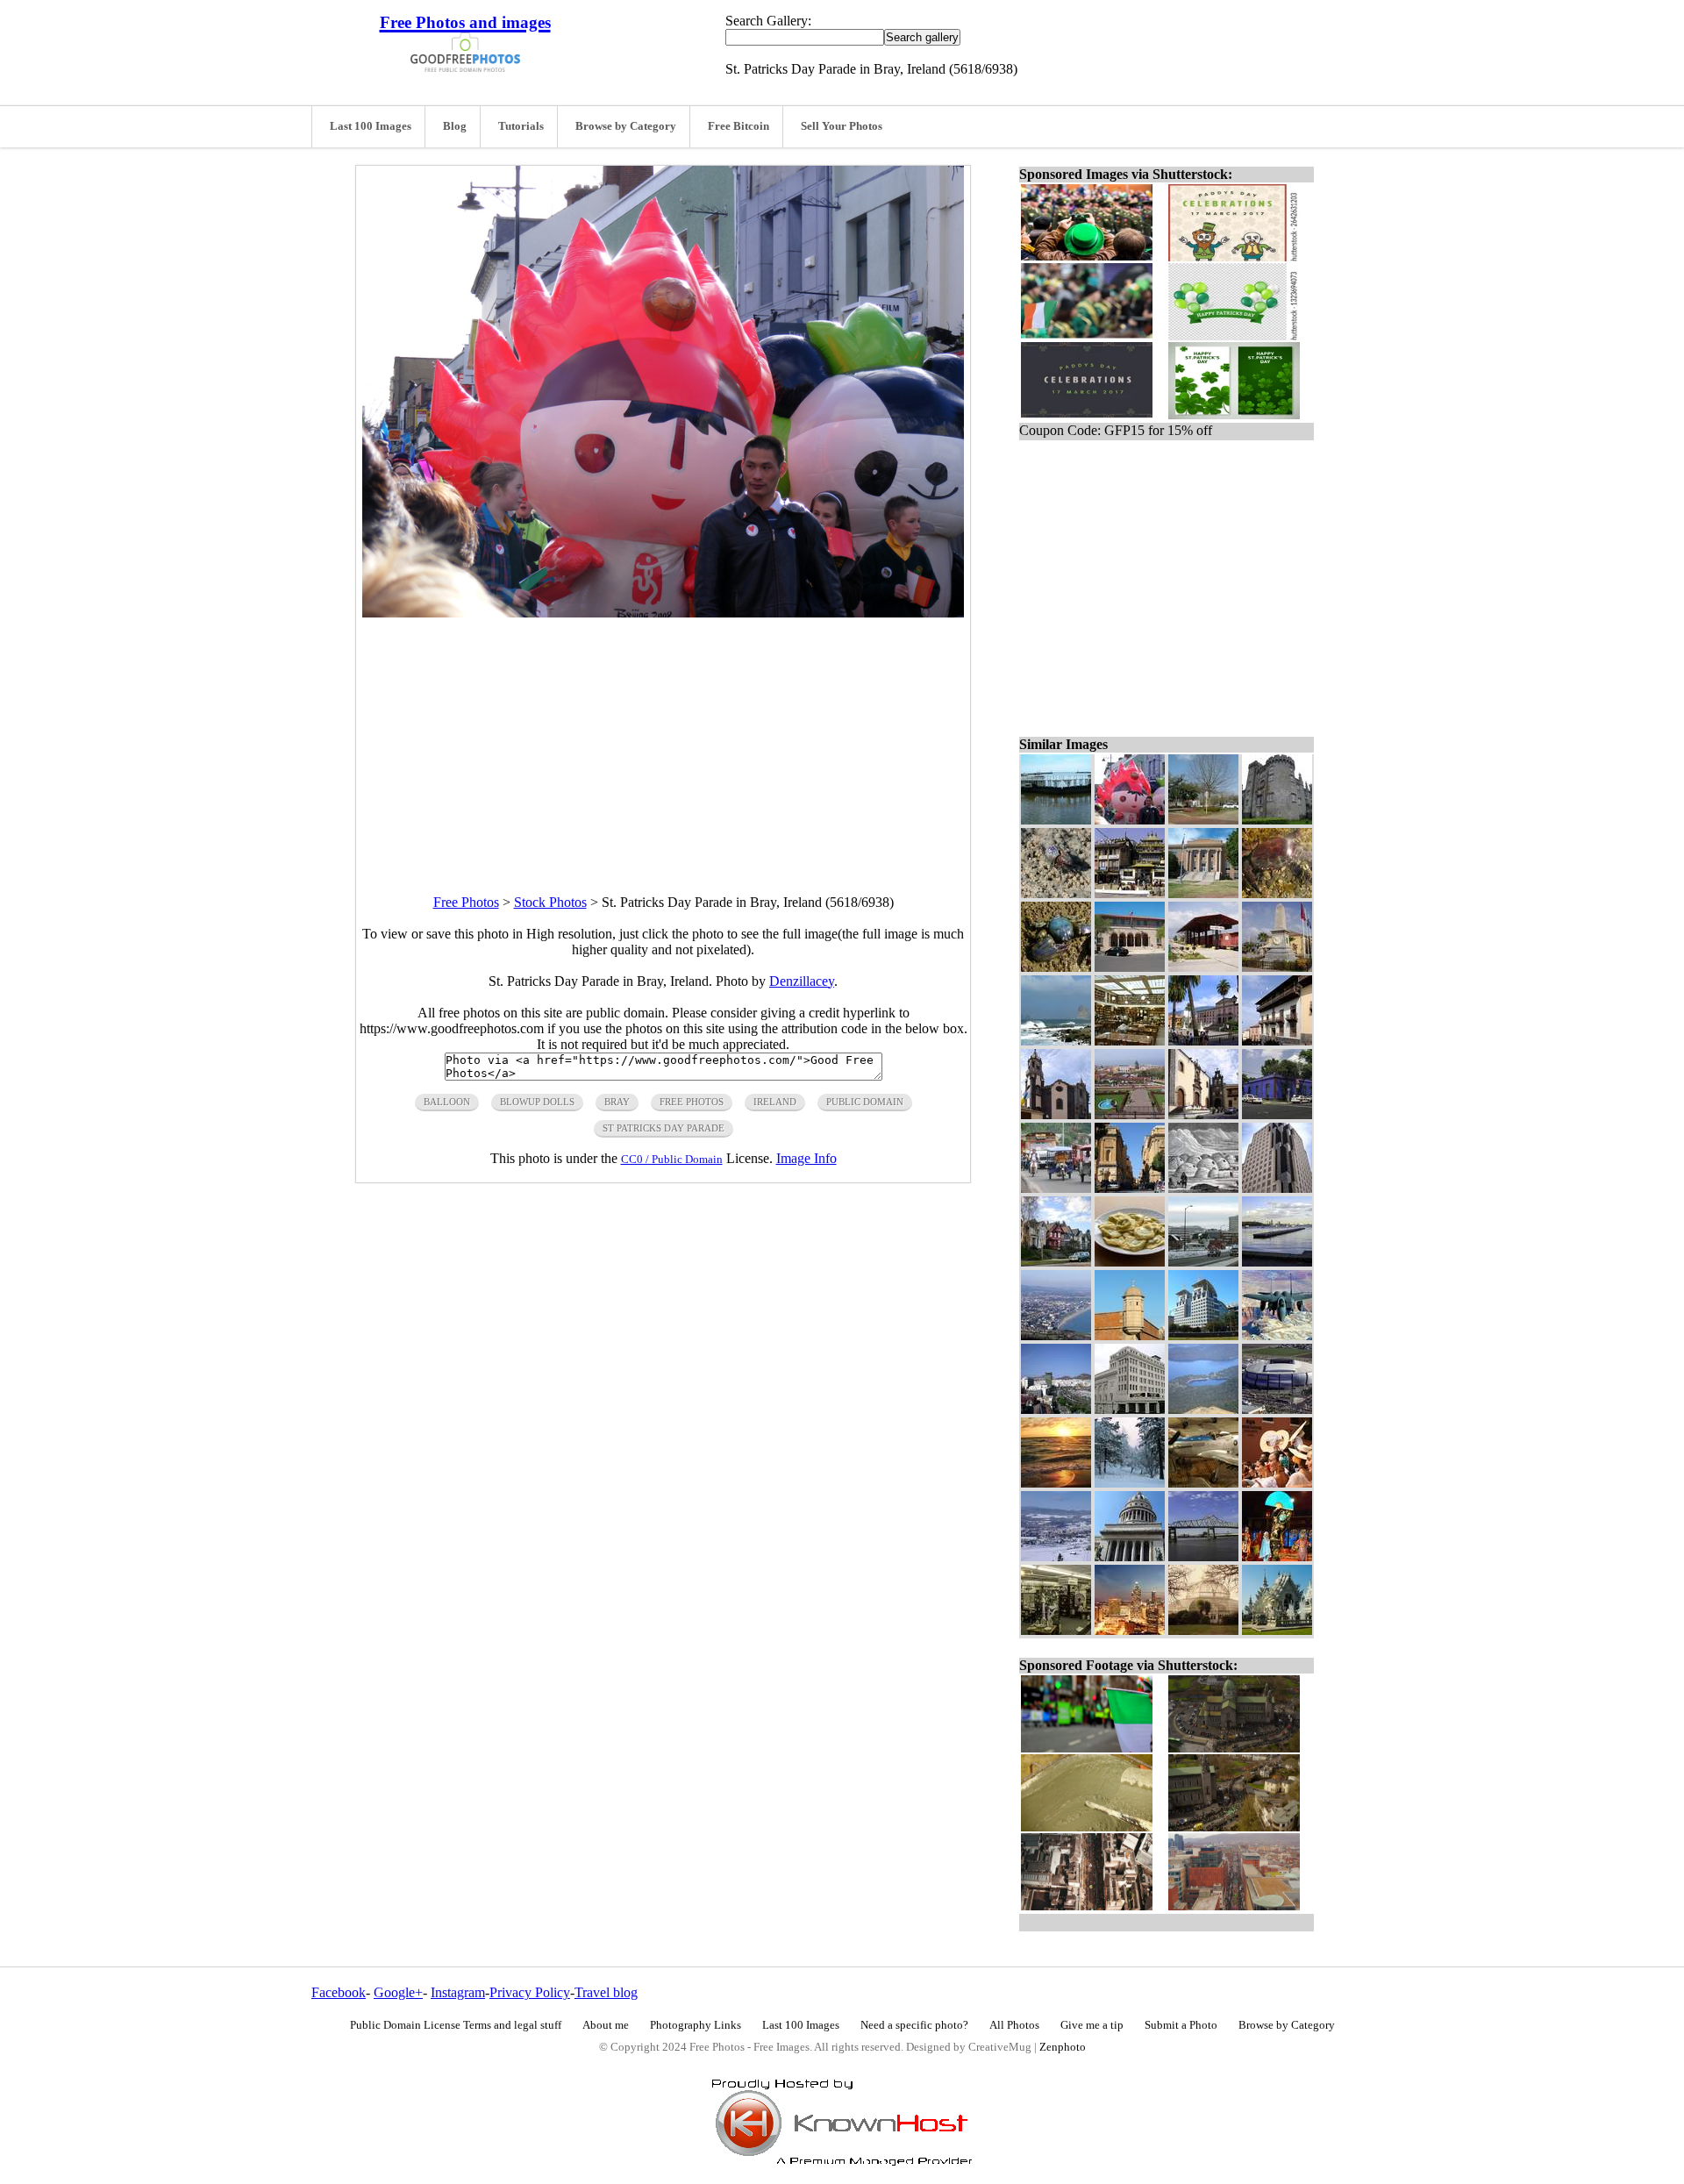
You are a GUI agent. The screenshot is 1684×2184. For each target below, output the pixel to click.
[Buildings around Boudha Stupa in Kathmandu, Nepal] (1130, 893)
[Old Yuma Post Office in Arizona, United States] (1130, 967)
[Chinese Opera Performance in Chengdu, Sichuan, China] (1277, 1556)
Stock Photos (550, 902)
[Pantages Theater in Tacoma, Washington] (1130, 1409)
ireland (775, 1102)
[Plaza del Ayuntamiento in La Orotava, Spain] (1203, 1041)
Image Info (806, 1158)
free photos (692, 1102)
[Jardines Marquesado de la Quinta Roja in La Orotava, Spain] (1130, 1114)
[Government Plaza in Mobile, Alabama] (1203, 1335)
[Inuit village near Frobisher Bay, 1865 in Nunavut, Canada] (1203, 1188)
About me (606, 2025)
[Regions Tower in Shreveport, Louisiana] (1277, 1188)
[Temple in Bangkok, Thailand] (1277, 1630)
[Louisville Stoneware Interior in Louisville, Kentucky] (1056, 1630)
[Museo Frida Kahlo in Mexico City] (1277, 1114)
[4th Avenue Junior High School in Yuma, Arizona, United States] (1203, 893)
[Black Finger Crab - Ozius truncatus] (1277, 893)
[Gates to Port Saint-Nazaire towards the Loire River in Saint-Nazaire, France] (1056, 820)
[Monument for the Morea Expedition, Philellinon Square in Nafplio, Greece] (1277, 967)
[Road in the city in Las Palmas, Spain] (1056, 1409)
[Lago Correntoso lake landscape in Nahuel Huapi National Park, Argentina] (1203, 1409)
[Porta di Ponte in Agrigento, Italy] (1130, 1188)
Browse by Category (626, 126)
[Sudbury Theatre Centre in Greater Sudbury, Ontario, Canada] (1203, 1262)
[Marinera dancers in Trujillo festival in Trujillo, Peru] (1277, 1483)
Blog (455, 126)
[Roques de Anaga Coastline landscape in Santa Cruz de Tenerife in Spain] (1056, 1041)
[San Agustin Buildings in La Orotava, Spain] (1203, 1114)
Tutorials (521, 126)
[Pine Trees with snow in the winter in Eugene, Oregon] (1130, 1483)
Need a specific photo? (914, 2025)
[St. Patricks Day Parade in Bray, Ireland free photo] (663, 613)
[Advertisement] (663, 740)
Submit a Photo (1181, 2025)
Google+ (398, 1992)
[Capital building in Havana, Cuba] (1130, 1556)
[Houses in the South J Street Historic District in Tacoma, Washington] (1056, 1262)
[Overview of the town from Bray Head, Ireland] (1056, 1335)
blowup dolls (537, 1102)
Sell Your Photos (842, 126)
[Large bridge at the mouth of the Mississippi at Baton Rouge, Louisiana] (1203, 1556)
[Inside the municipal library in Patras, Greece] (1130, 1041)
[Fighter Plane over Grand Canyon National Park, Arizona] (1277, 1335)
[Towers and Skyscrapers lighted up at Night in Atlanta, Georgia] (1130, 1630)
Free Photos (466, 902)
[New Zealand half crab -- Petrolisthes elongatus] (1056, 967)
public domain (865, 1102)
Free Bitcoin (739, 126)
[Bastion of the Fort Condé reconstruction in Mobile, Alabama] (1130, 1335)
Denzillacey (802, 981)
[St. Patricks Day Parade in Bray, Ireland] (1130, 820)
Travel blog (606, 1992)
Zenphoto (1063, 2047)
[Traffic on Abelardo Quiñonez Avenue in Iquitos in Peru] (1056, 1188)
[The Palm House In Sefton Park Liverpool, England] (1203, 1630)
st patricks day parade (664, 1128)
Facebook (339, 1992)
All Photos (1014, 2025)
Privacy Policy (530, 1992)
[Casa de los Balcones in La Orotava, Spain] (1277, 1041)
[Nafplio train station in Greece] (1203, 967)
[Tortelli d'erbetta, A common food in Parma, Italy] (1130, 1262)
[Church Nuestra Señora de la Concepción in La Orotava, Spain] (1056, 1114)
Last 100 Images (371, 126)
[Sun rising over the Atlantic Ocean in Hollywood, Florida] (1056, 1483)
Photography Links (696, 2025)
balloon (447, 1102)
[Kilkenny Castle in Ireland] (1277, 820)
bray (617, 1102)
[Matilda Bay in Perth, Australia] (1277, 1262)
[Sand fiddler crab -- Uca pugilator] (1056, 893)
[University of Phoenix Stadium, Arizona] (1277, 1409)
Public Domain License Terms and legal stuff (456, 2025)
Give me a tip (1092, 2025)
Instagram (458, 1992)
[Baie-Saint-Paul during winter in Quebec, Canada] (1056, 1556)
